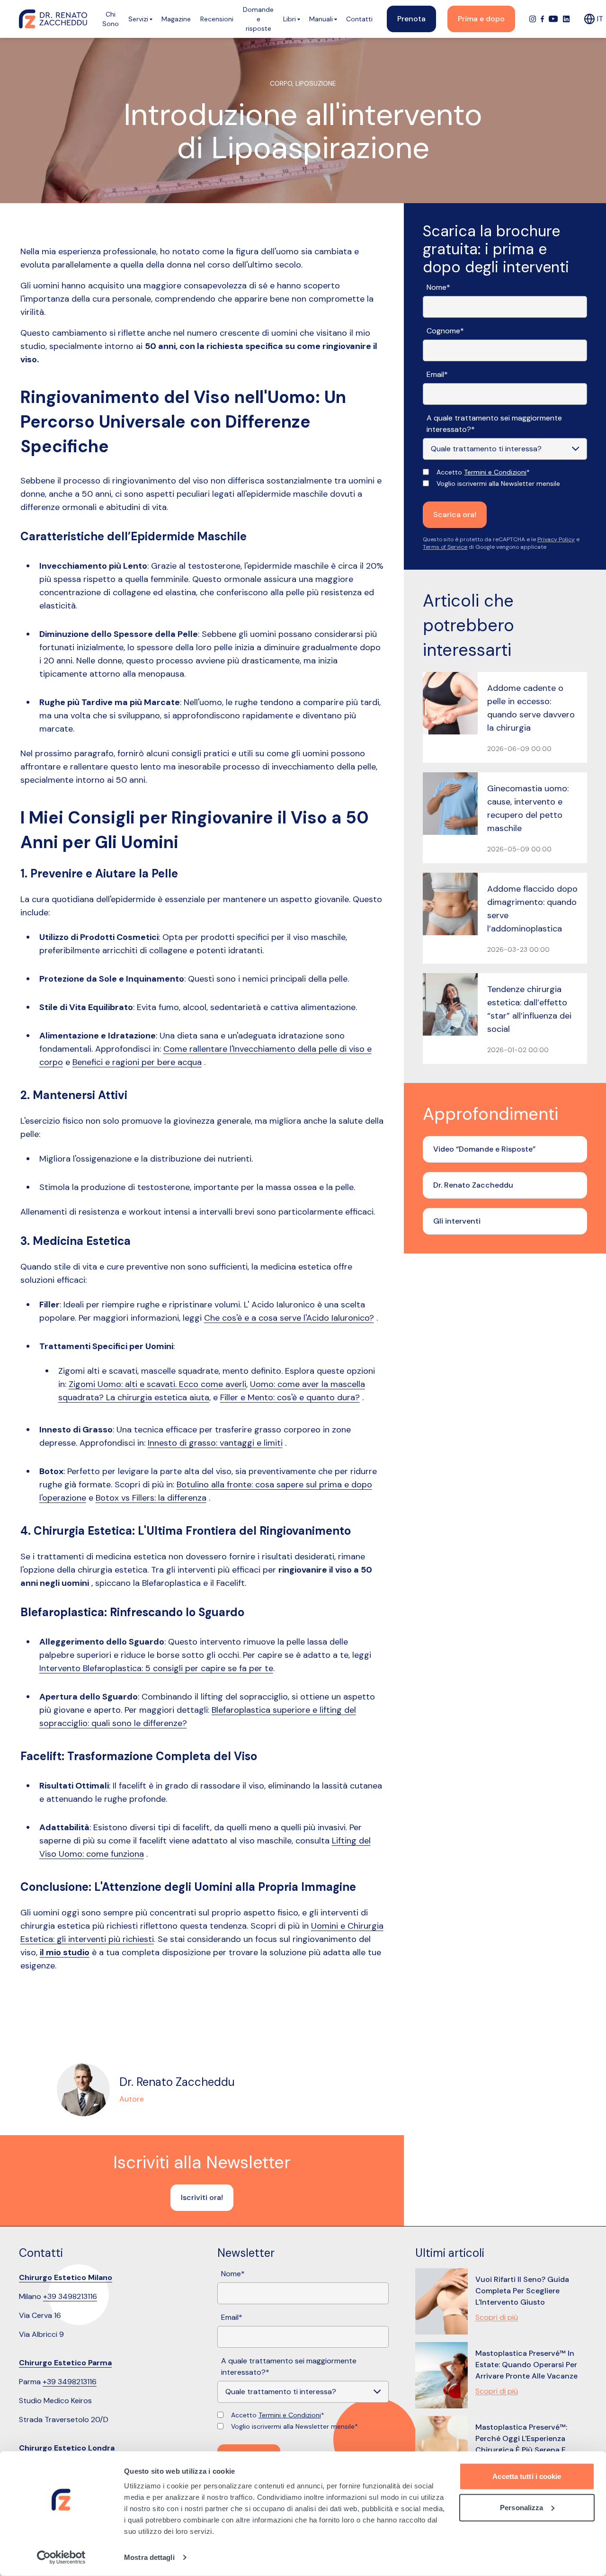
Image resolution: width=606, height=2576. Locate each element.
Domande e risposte (258, 19)
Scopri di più (497, 2317)
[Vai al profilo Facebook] (542, 19)
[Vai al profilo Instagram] (533, 19)
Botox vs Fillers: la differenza (151, 1498)
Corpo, (283, 83)
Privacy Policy (556, 539)
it (600, 19)
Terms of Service (445, 547)
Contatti (359, 19)
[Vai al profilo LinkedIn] (566, 19)
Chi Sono (111, 19)
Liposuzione (316, 83)
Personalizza (521, 2507)
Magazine (176, 19)
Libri (290, 19)
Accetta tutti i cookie (527, 2476)
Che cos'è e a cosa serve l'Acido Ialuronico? (289, 1318)
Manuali (321, 19)
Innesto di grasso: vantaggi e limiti (215, 1443)
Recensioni (217, 19)
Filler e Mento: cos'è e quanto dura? (290, 1397)
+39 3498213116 (70, 2296)
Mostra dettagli (149, 2557)
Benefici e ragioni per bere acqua (137, 1062)
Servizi (138, 19)
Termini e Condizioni (495, 472)
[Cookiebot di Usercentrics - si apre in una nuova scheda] (61, 2558)
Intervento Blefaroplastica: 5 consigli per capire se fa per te (156, 1668)
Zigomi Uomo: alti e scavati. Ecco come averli (157, 1384)
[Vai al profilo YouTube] (553, 19)
